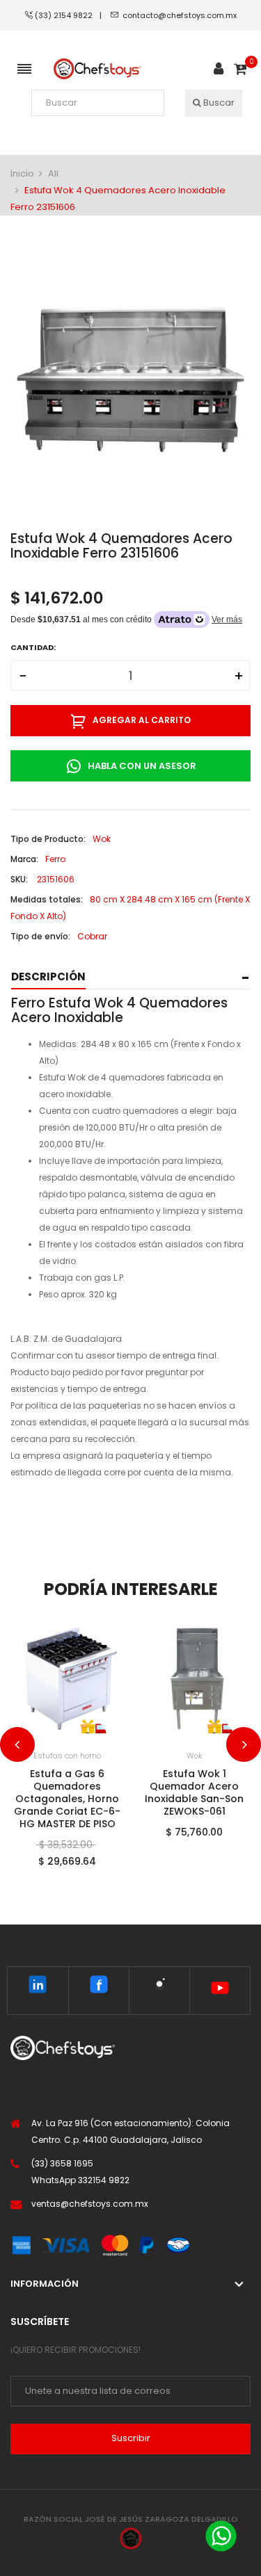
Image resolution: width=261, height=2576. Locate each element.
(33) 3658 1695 (62, 2163)
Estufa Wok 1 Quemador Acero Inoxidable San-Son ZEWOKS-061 (194, 1792)
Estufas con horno (67, 1756)
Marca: (24, 859)
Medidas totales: (47, 899)
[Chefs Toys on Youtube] (220, 1991)
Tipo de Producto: (48, 839)
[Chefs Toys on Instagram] (159, 1987)
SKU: (19, 879)
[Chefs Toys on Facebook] (99, 1987)
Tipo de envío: (40, 936)
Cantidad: (33, 647)
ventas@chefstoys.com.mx (90, 2204)
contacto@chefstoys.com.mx (180, 15)
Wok (195, 1756)
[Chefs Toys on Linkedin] (38, 1987)
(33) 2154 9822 (67, 15)
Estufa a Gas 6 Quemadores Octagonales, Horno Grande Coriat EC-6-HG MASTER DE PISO (67, 1799)
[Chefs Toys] (98, 69)
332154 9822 (104, 2180)
